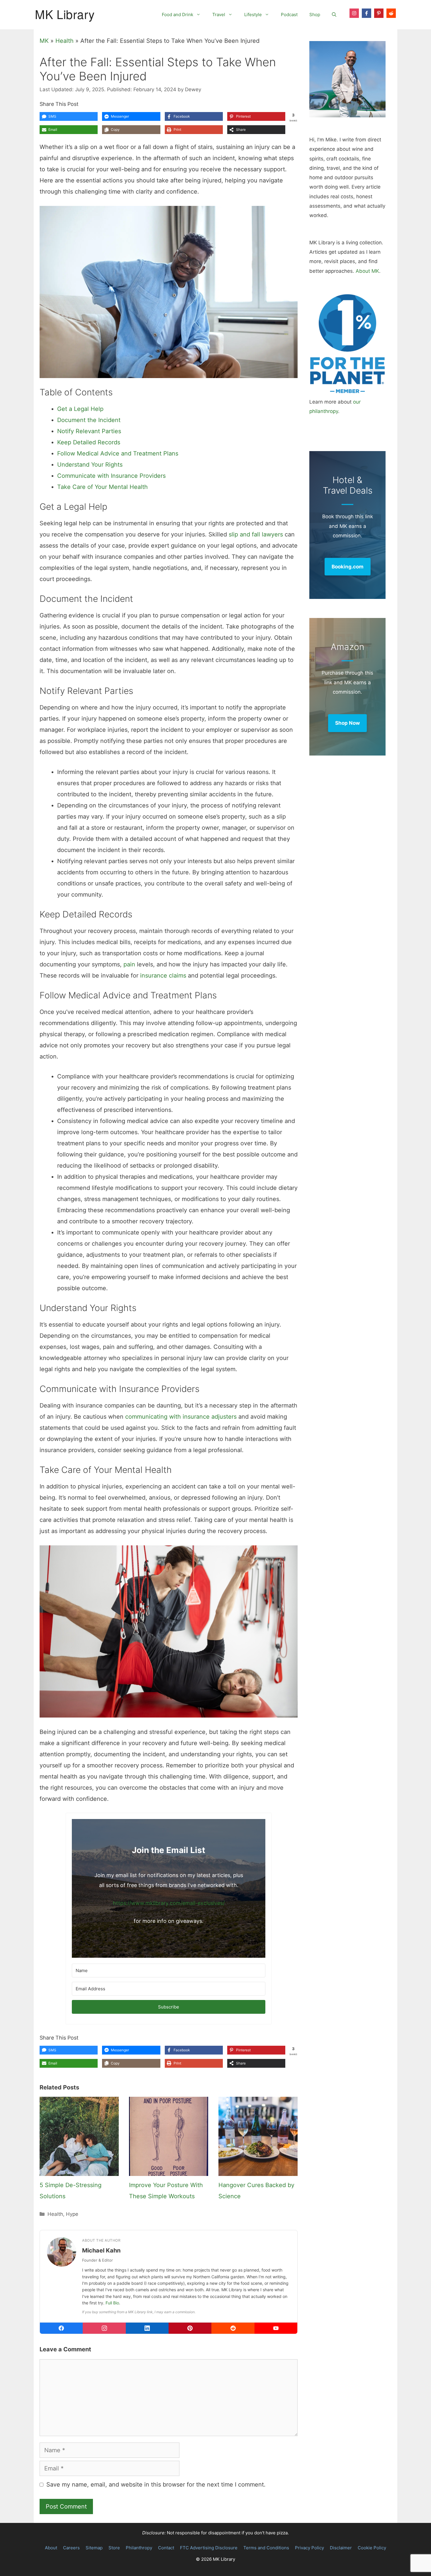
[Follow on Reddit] (391, 13)
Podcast (289, 15)
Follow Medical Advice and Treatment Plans (118, 453)
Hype (72, 2214)
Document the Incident (89, 420)
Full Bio (112, 2303)
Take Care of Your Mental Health (102, 487)
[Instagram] (104, 2328)
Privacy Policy (309, 2548)
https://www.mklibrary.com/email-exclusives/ (169, 1903)
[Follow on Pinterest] (379, 13)
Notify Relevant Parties (89, 431)
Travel (219, 15)
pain (129, 964)
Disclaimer (341, 2548)
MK (44, 41)
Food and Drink (178, 15)
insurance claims (163, 975)
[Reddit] (233, 2328)
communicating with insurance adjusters (181, 1417)
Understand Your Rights (90, 465)
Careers (71, 2548)
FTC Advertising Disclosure (209, 2548)
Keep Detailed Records (89, 442)
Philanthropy (139, 2548)
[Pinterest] (190, 2328)
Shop (315, 15)
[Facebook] (61, 2328)
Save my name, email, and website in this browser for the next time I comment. (156, 2484)
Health (65, 41)
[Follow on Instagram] (354, 13)
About (51, 2548)
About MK (367, 271)
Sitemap (94, 2548)
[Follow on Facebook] (366, 13)
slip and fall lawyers (256, 534)
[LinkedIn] (147, 2328)
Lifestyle (253, 15)
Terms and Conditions (266, 2548)
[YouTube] (276, 2328)
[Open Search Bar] (334, 15)
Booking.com (348, 567)
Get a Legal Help (80, 409)
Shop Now (347, 723)
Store (114, 2548)
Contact (166, 2548)
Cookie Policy (372, 2548)
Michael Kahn (101, 2250)
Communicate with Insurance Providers (111, 476)
